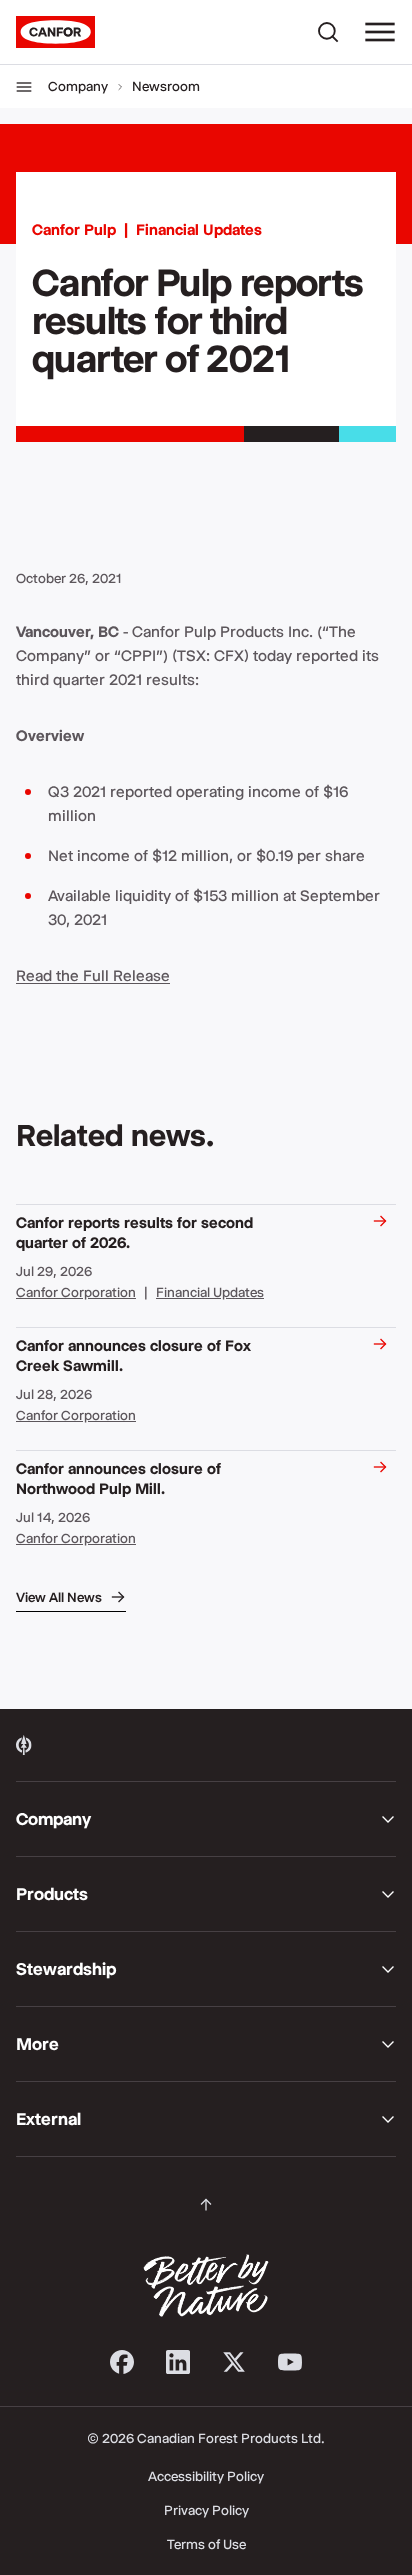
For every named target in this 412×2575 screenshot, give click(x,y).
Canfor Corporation (76, 1292)
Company (78, 86)
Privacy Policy (206, 2510)
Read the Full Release (93, 975)
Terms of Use (206, 2544)
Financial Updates (199, 229)
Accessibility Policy (206, 2476)
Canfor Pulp (74, 229)
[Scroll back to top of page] (206, 2205)
